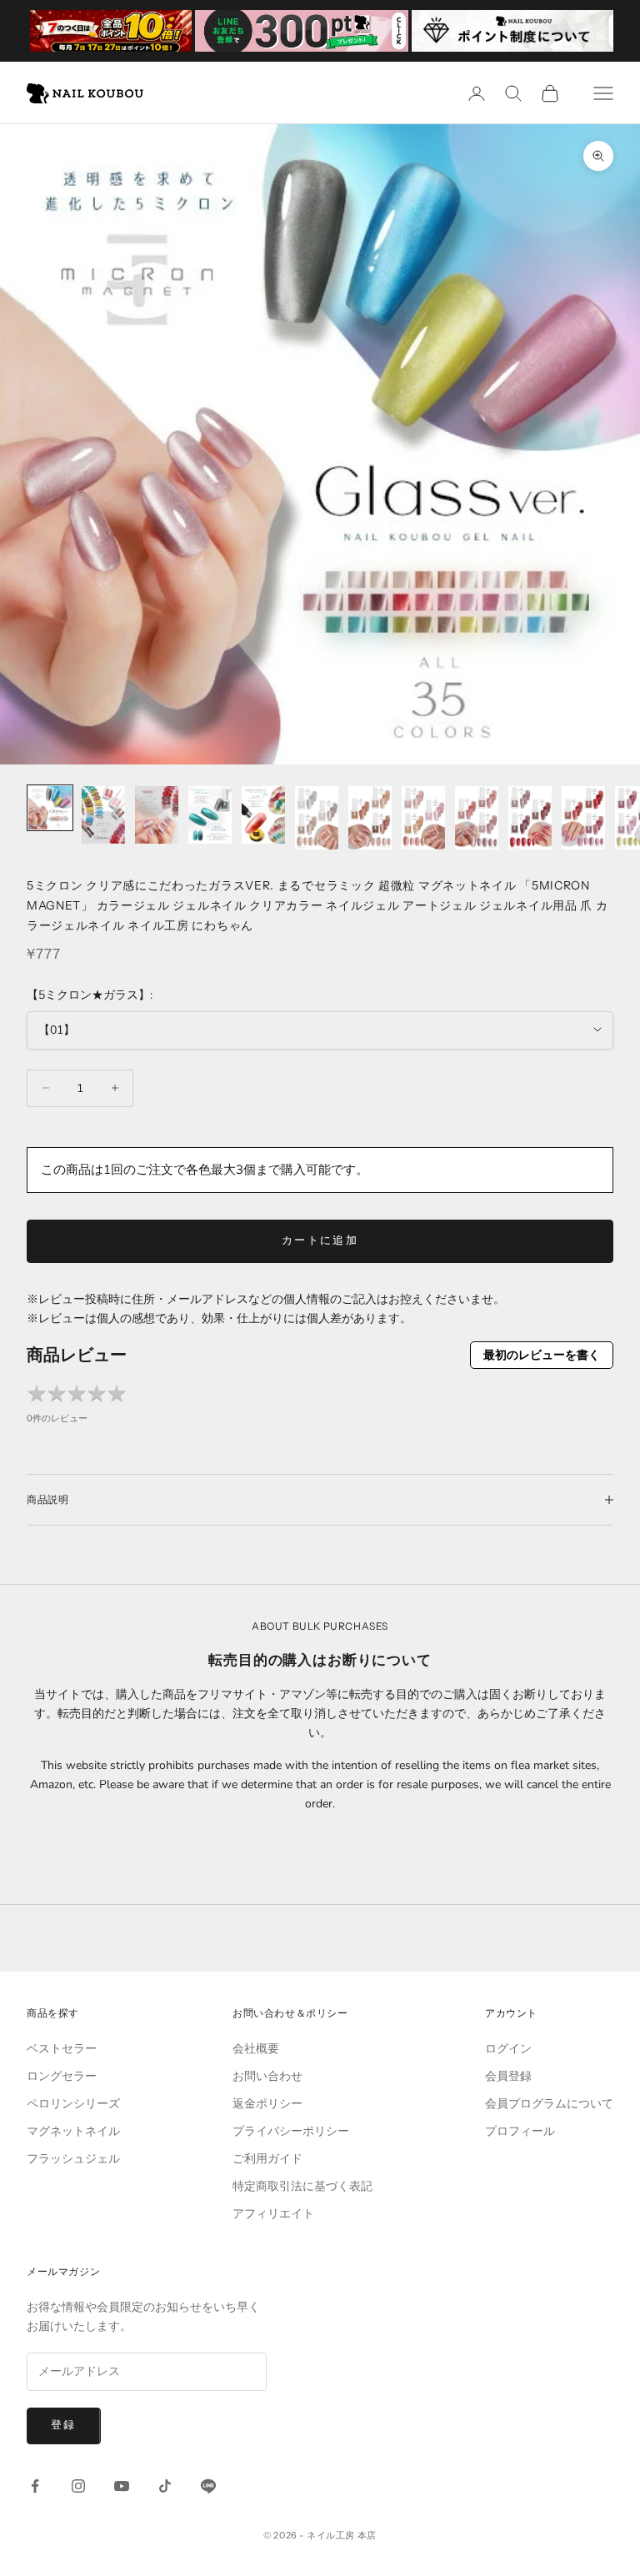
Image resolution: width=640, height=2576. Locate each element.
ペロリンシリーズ (73, 2104)
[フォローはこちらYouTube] (122, 2486)
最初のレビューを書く (542, 1355)
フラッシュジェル (73, 2159)
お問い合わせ (267, 2076)
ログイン (508, 2049)
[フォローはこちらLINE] (208, 2486)
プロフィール (520, 2131)
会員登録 (508, 2076)
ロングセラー (62, 2076)
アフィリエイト (273, 2214)
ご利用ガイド (267, 2159)
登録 (64, 2425)
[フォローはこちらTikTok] (165, 2486)
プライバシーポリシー (291, 2131)
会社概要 (256, 2049)
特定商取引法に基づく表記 (302, 2186)
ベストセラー (62, 2049)
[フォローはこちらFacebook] (35, 2486)
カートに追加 (320, 1240)
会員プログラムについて (549, 2104)
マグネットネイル (73, 2131)
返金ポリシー (267, 2104)
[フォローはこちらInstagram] (78, 2486)
